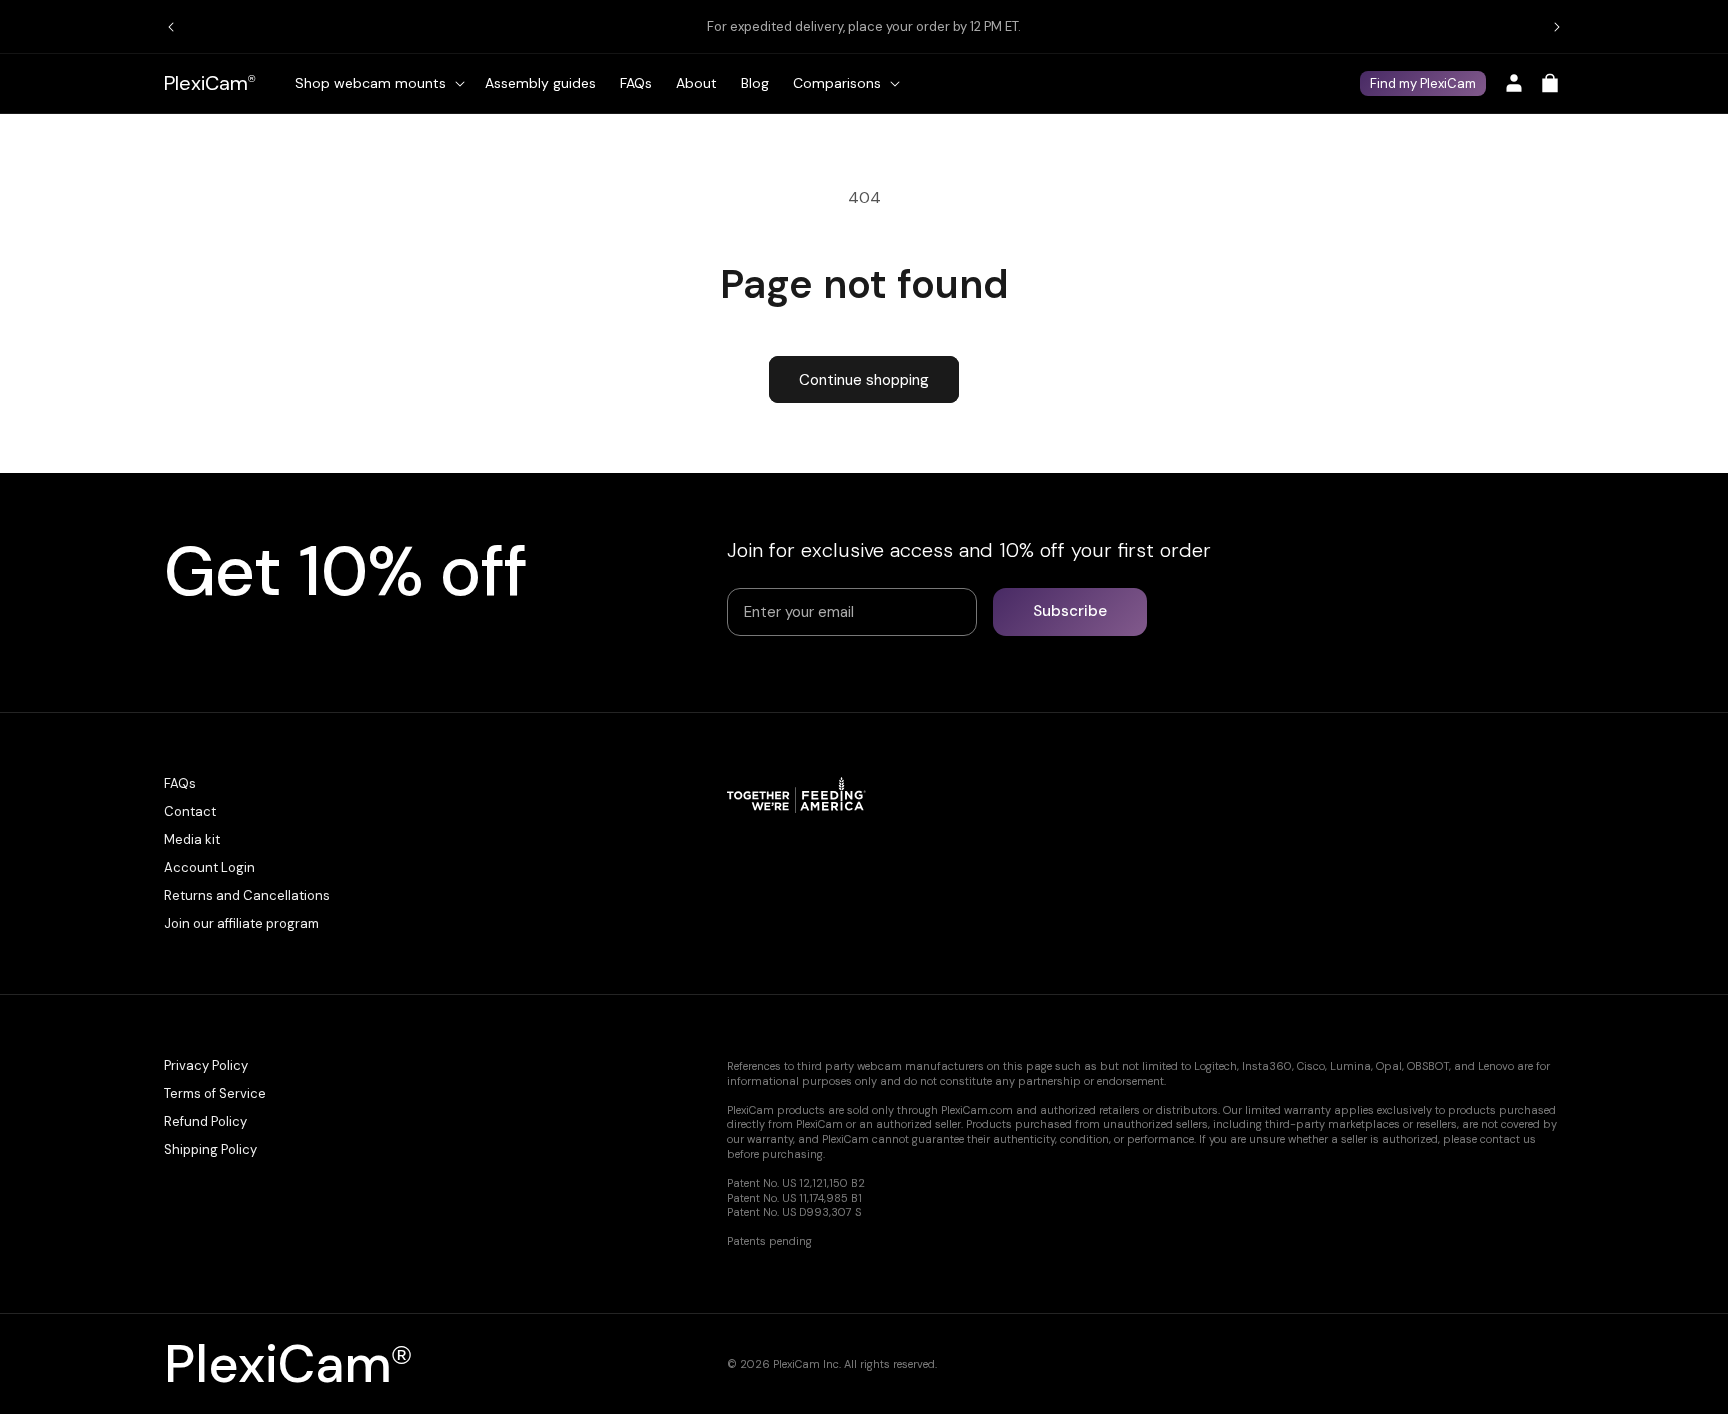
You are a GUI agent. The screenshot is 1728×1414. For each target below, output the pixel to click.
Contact (190, 811)
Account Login (209, 867)
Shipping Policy (210, 1149)
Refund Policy (205, 1121)
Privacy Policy (206, 1065)
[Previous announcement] (171, 27)
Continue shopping (864, 380)
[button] (378, 83)
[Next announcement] (1557, 27)
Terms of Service (215, 1093)
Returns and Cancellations (247, 895)
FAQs (180, 783)
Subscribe (1070, 611)
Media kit (192, 839)
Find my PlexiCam (1423, 83)
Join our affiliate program (241, 923)
